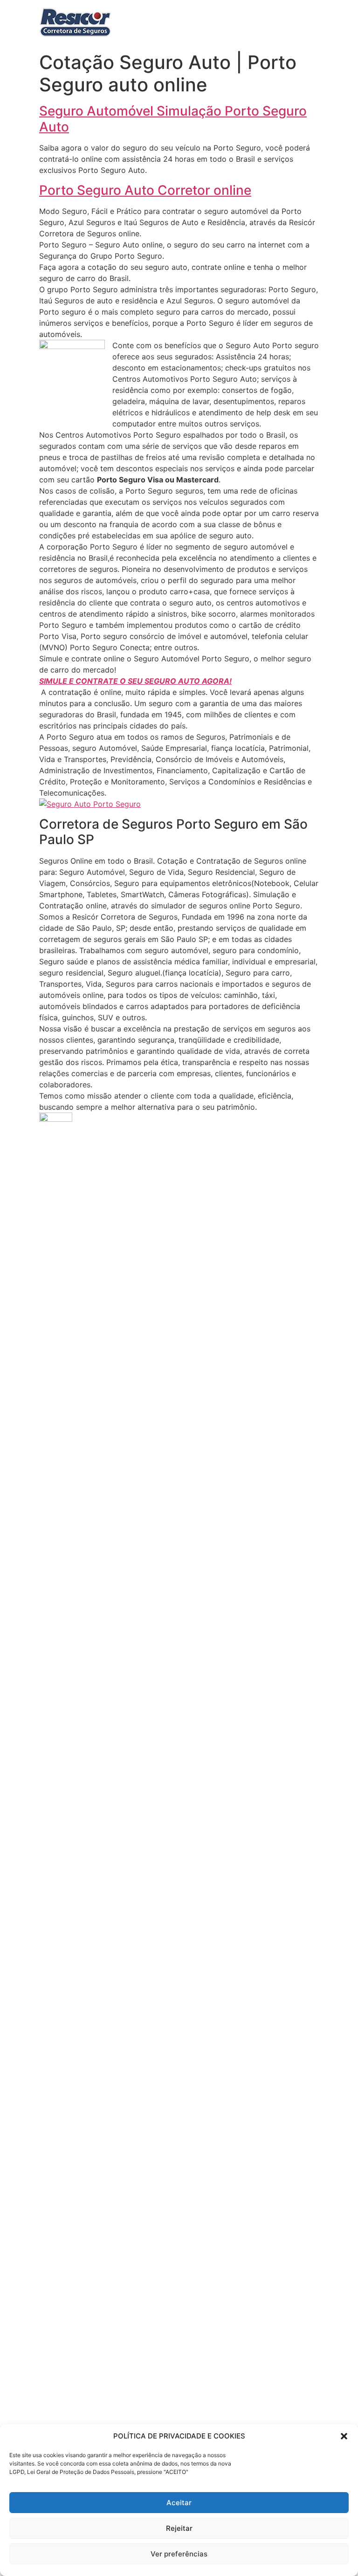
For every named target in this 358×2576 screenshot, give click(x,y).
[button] (344, 2436)
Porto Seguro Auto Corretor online (145, 190)
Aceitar (179, 2503)
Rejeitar (179, 2528)
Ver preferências (179, 2554)
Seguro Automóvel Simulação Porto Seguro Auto (173, 119)
